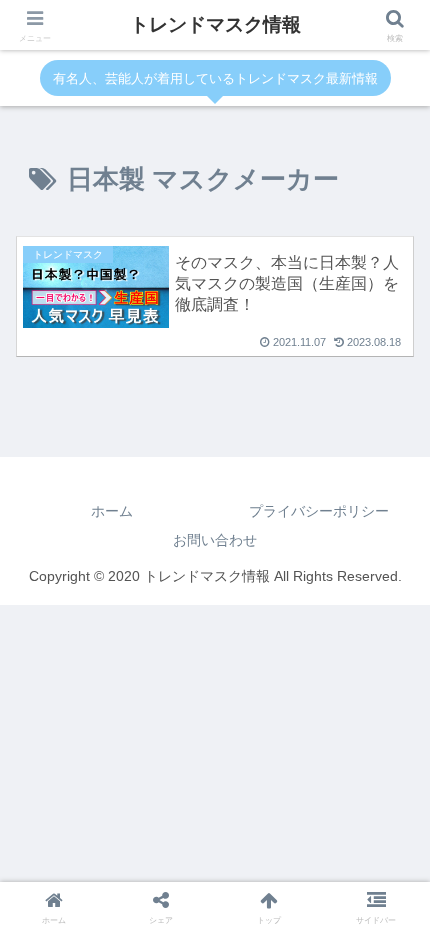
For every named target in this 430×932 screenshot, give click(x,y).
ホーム (112, 511)
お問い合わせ (215, 540)
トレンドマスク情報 (215, 24)
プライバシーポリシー (319, 511)
